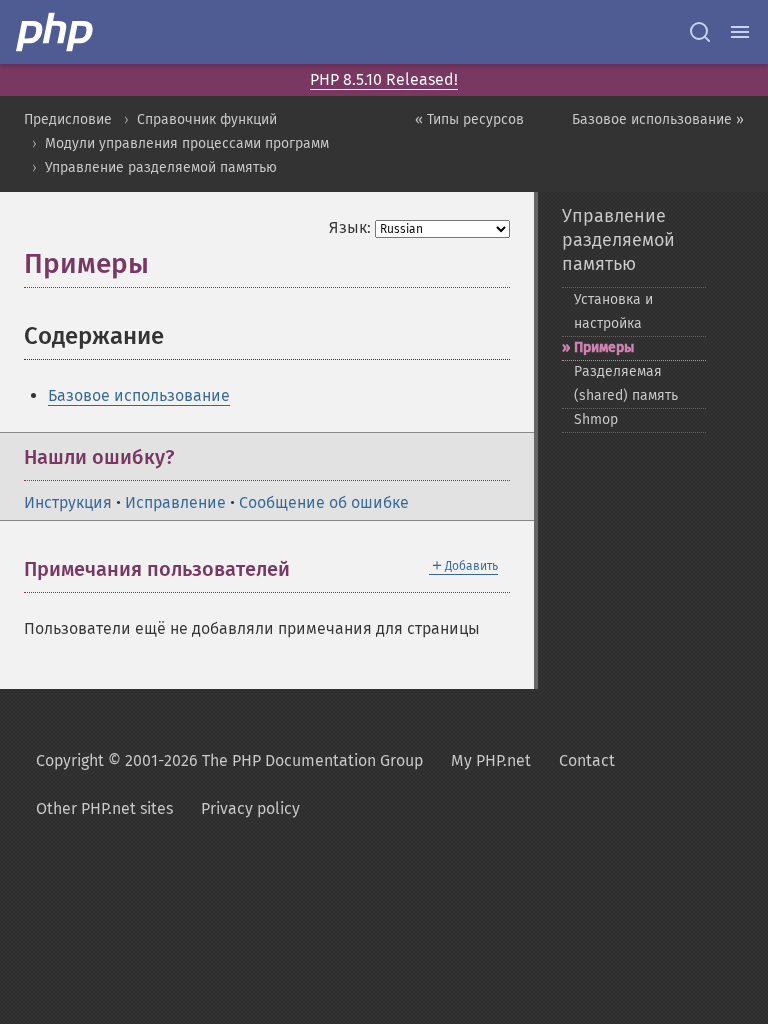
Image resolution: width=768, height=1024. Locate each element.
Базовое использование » (658, 119)
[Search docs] (700, 32)
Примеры (604, 347)
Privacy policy (250, 808)
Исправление (175, 502)
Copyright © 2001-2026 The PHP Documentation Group (229, 760)
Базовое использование (139, 395)
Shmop (596, 419)
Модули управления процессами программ (187, 143)
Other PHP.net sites (104, 808)
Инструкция (68, 502)
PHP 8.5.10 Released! (384, 79)
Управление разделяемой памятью (161, 167)
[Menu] (740, 32)
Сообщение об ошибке (324, 502)
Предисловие (68, 119)
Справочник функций (207, 119)
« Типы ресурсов (469, 119)
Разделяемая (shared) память (626, 383)
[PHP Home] (56, 32)
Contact (587, 760)
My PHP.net (491, 760)
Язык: (350, 227)
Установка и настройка (613, 311)
